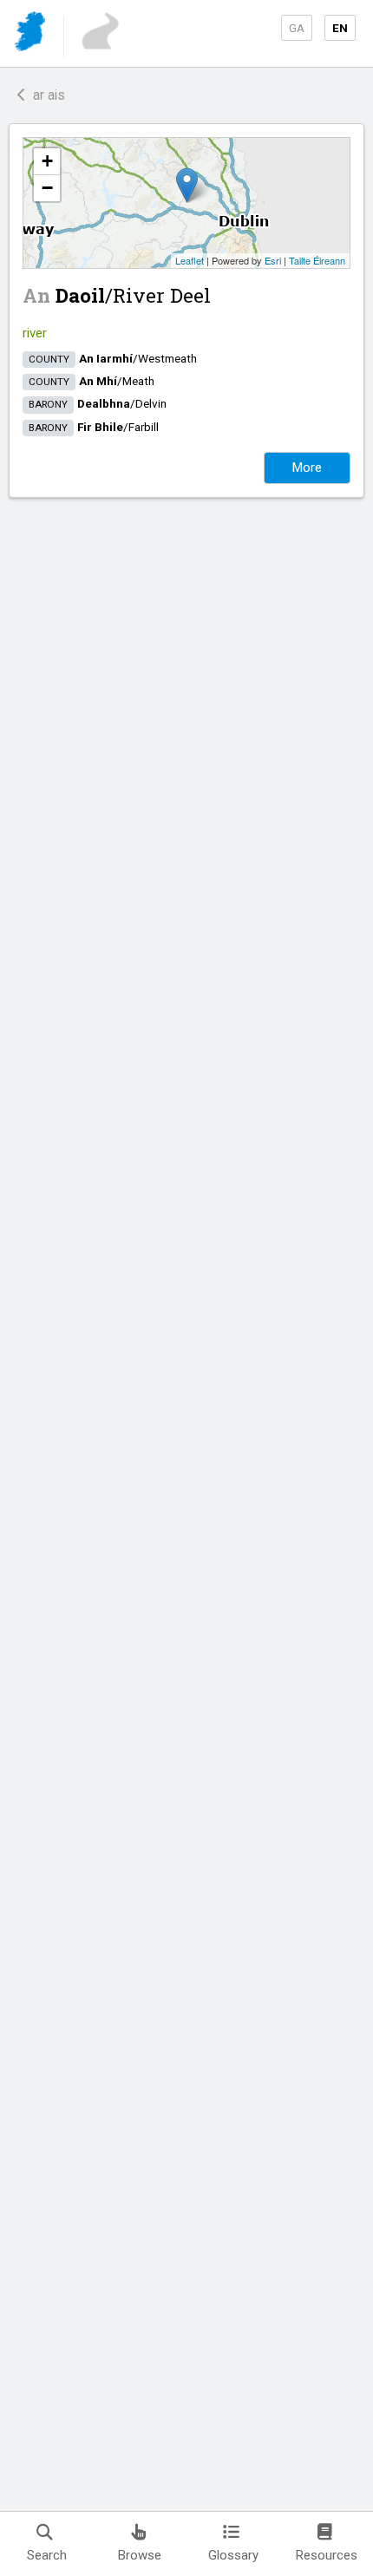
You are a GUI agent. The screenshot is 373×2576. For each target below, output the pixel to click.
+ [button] (47, 161)
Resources (327, 2555)
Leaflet (190, 260)
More (307, 467)
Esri (273, 260)
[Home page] (32, 34)
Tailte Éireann (317, 260)
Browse (140, 2555)
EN (340, 28)
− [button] (47, 188)
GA (297, 28)
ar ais (46, 95)
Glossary (233, 2555)
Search (47, 2555)
